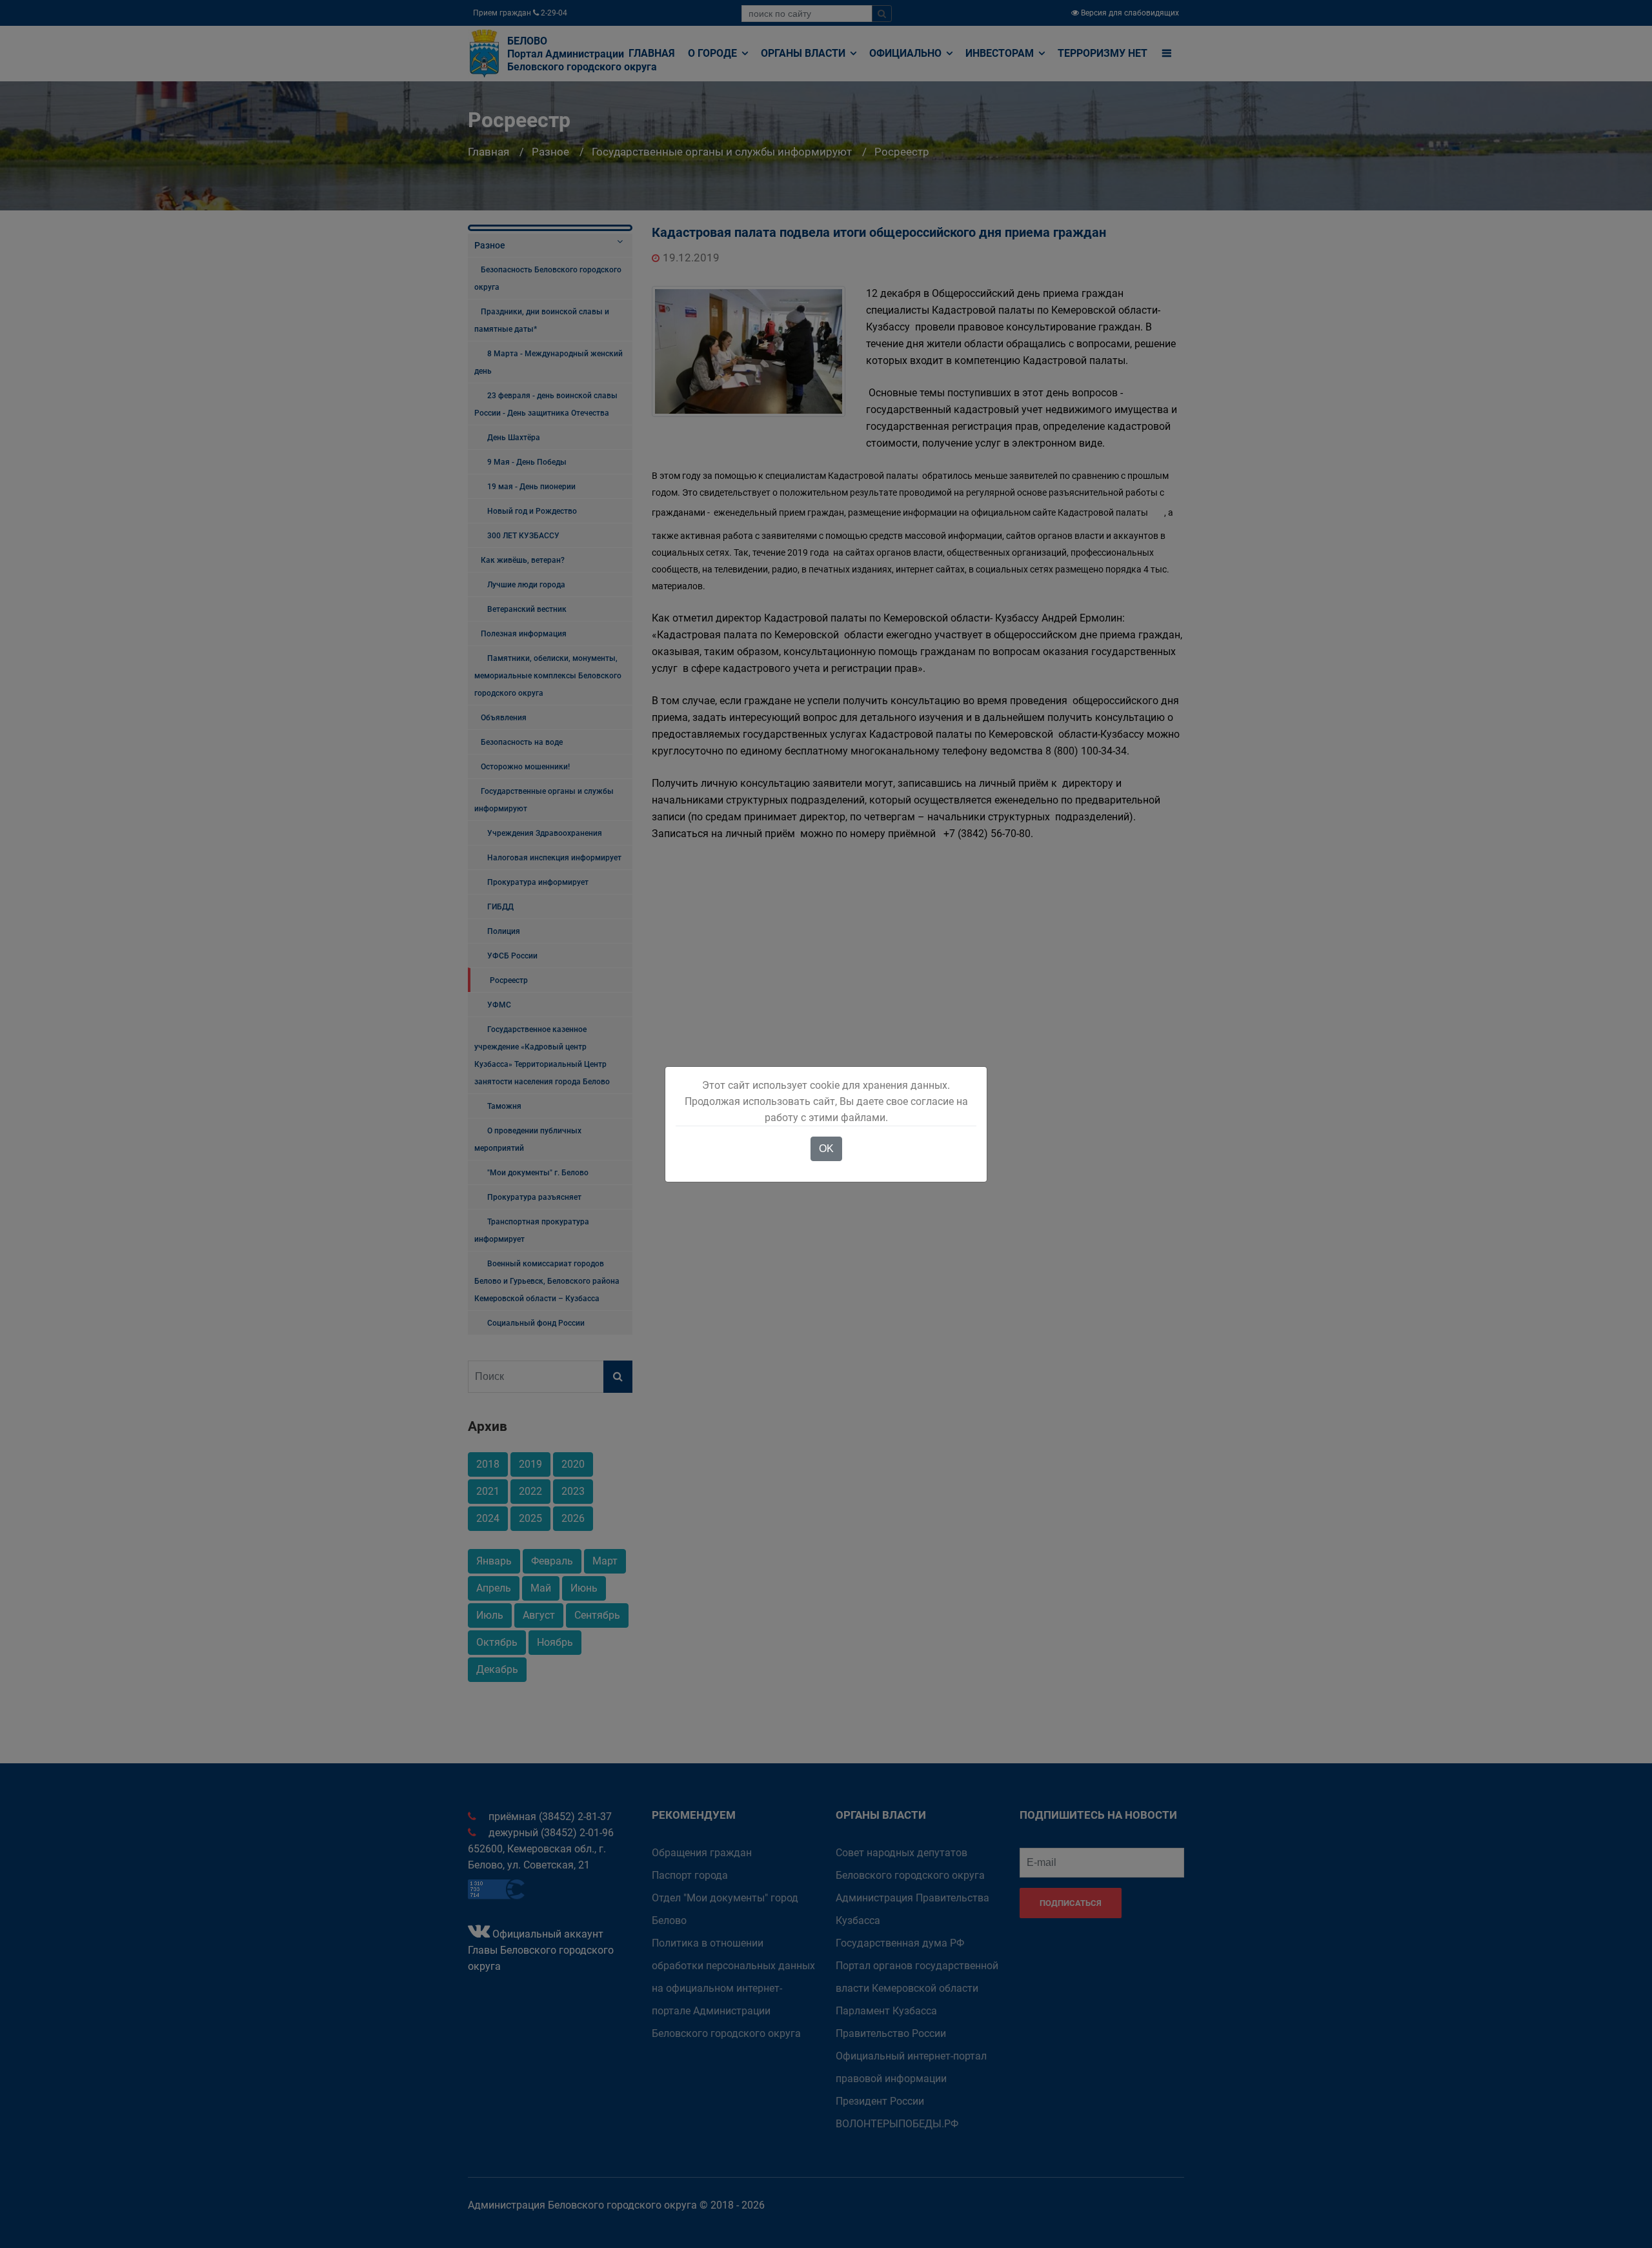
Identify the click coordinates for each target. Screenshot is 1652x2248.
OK (826, 1149)
